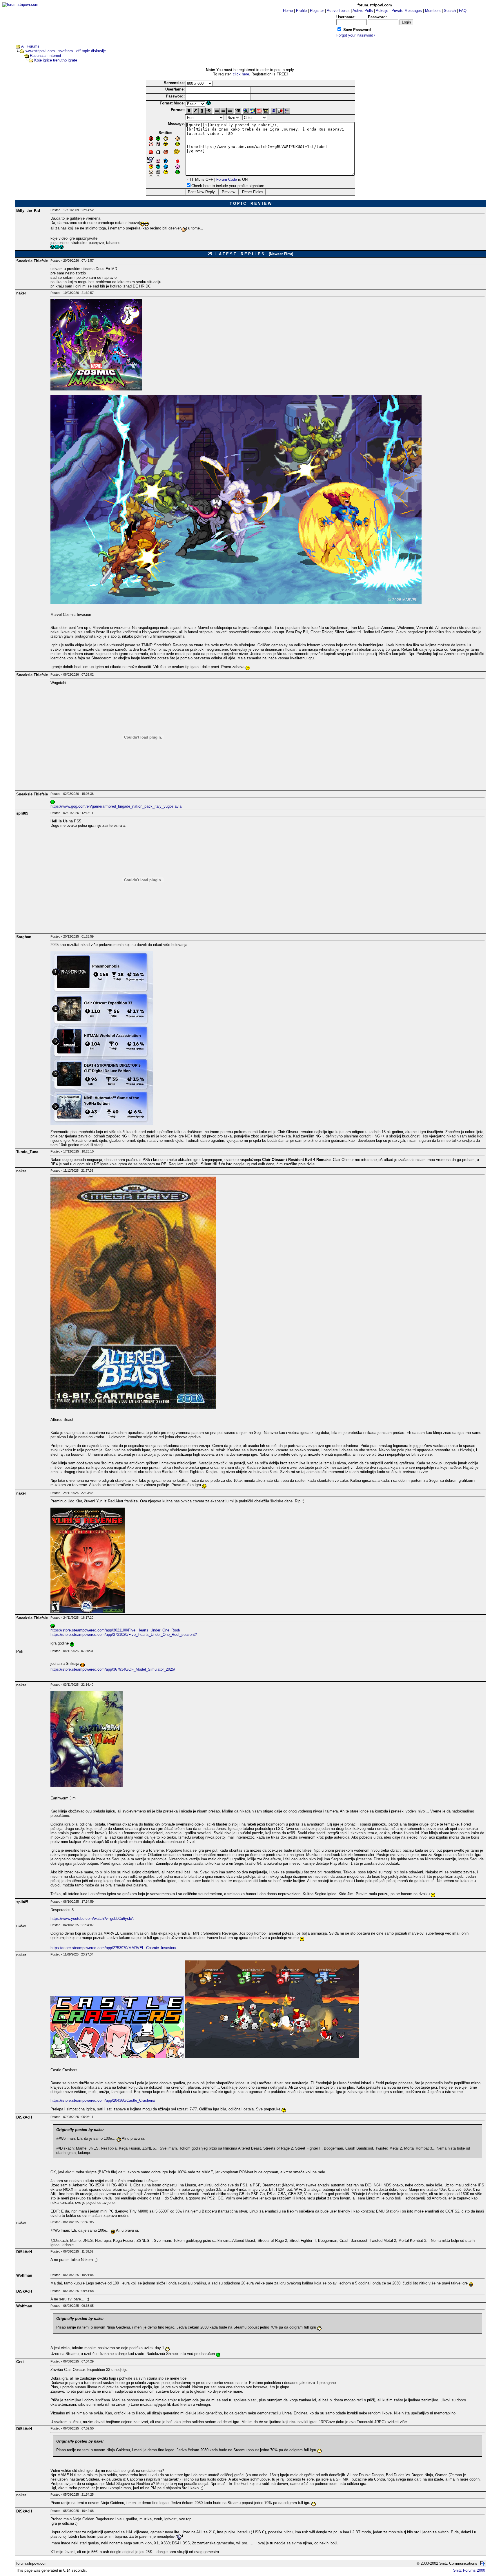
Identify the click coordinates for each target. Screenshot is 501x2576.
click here (241, 74)
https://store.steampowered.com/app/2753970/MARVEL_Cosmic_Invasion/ (113, 1948)
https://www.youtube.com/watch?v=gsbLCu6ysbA (92, 1919)
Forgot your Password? (356, 35)
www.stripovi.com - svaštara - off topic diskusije (66, 51)
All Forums (30, 46)
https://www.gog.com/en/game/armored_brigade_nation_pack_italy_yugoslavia (116, 806)
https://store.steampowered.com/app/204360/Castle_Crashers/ (103, 2100)
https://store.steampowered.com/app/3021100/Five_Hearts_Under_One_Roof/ (115, 1630)
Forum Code (227, 179)
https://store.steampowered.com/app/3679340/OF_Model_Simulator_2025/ (113, 1669)
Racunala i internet (46, 56)
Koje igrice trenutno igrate (56, 60)
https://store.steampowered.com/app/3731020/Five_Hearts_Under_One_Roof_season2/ (124, 1635)
